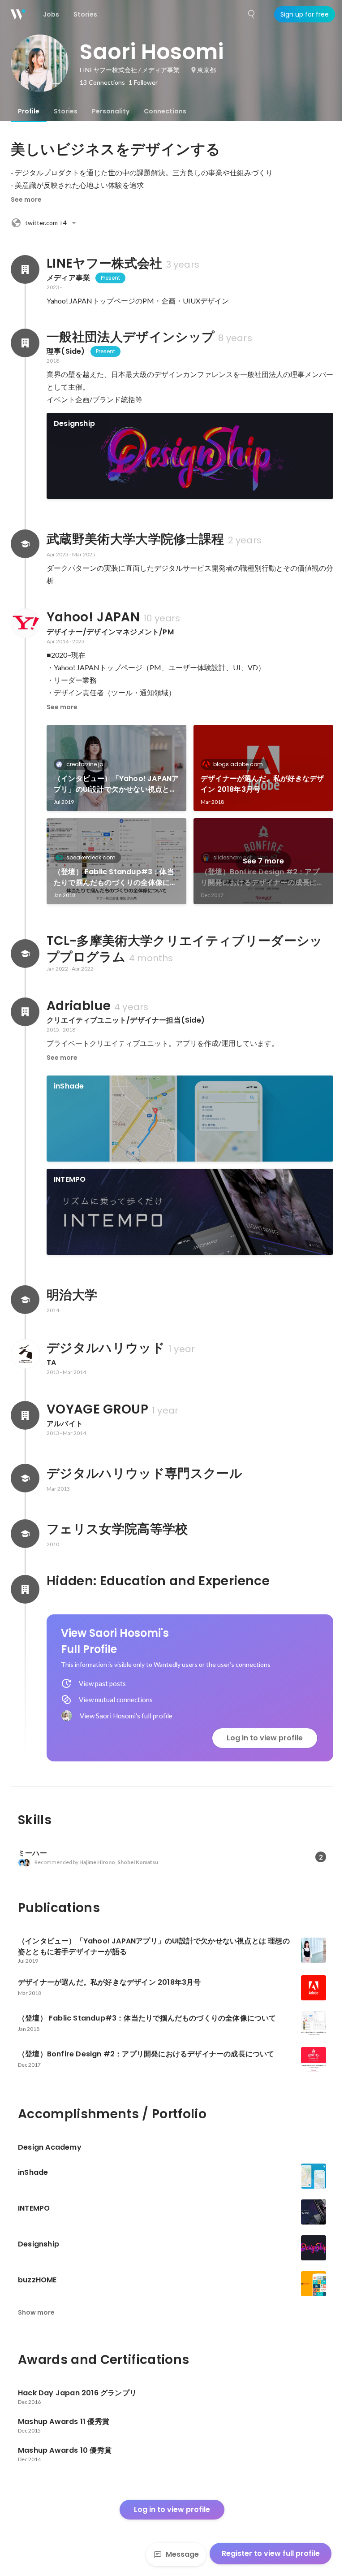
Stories (66, 111)
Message (182, 2554)
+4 (46, 223)
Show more (36, 2312)
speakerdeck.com (91, 857)
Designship (74, 423)
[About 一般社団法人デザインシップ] (25, 343)
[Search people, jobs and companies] (252, 14)
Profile (29, 111)
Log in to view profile (265, 1738)
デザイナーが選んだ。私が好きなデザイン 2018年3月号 (262, 784)
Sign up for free (305, 14)
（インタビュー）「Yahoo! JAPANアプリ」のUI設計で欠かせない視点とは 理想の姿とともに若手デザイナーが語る (116, 784)
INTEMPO (70, 1179)
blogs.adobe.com (238, 764)
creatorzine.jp (85, 764)
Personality (111, 111)
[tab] (29, 111)
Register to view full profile (271, 2553)
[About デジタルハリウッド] (25, 1354)
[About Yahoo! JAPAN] (25, 623)
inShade (69, 1086)
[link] (190, 456)
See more (26, 199)
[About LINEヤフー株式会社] (25, 269)
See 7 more (263, 861)
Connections (165, 111)
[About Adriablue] (25, 1012)
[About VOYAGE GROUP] (25, 1415)
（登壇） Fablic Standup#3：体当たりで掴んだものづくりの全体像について (115, 877)
